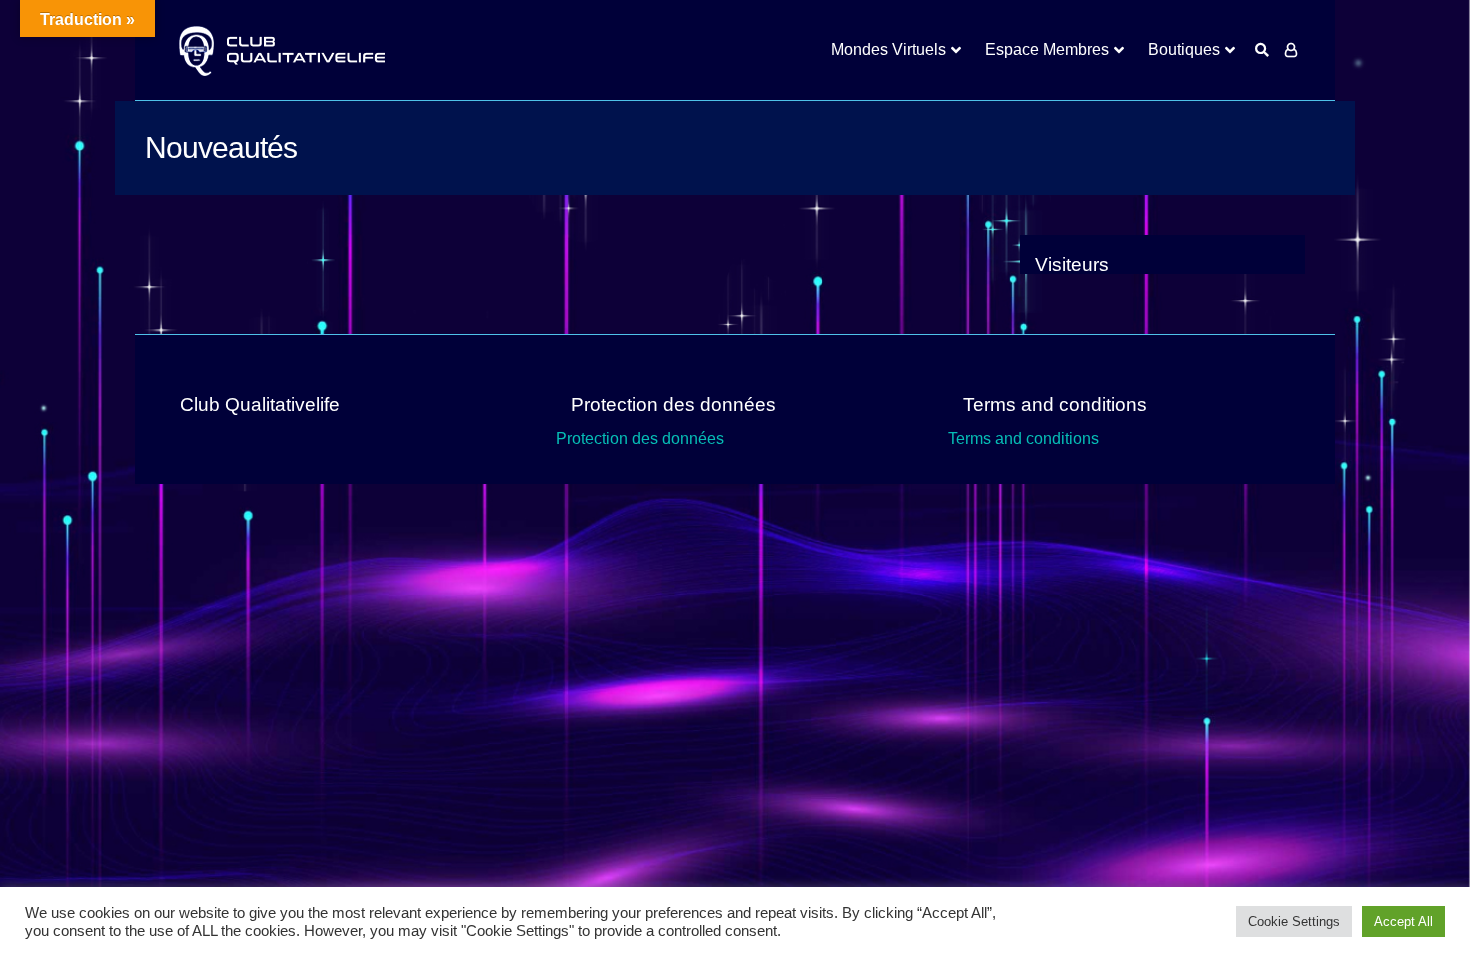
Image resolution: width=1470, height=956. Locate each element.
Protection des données (640, 438)
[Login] (1291, 50)
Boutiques (1184, 49)
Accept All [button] (1403, 921)
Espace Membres (1047, 49)
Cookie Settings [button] (1294, 921)
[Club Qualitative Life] (280, 50)
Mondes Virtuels (888, 49)
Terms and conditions (1023, 438)
